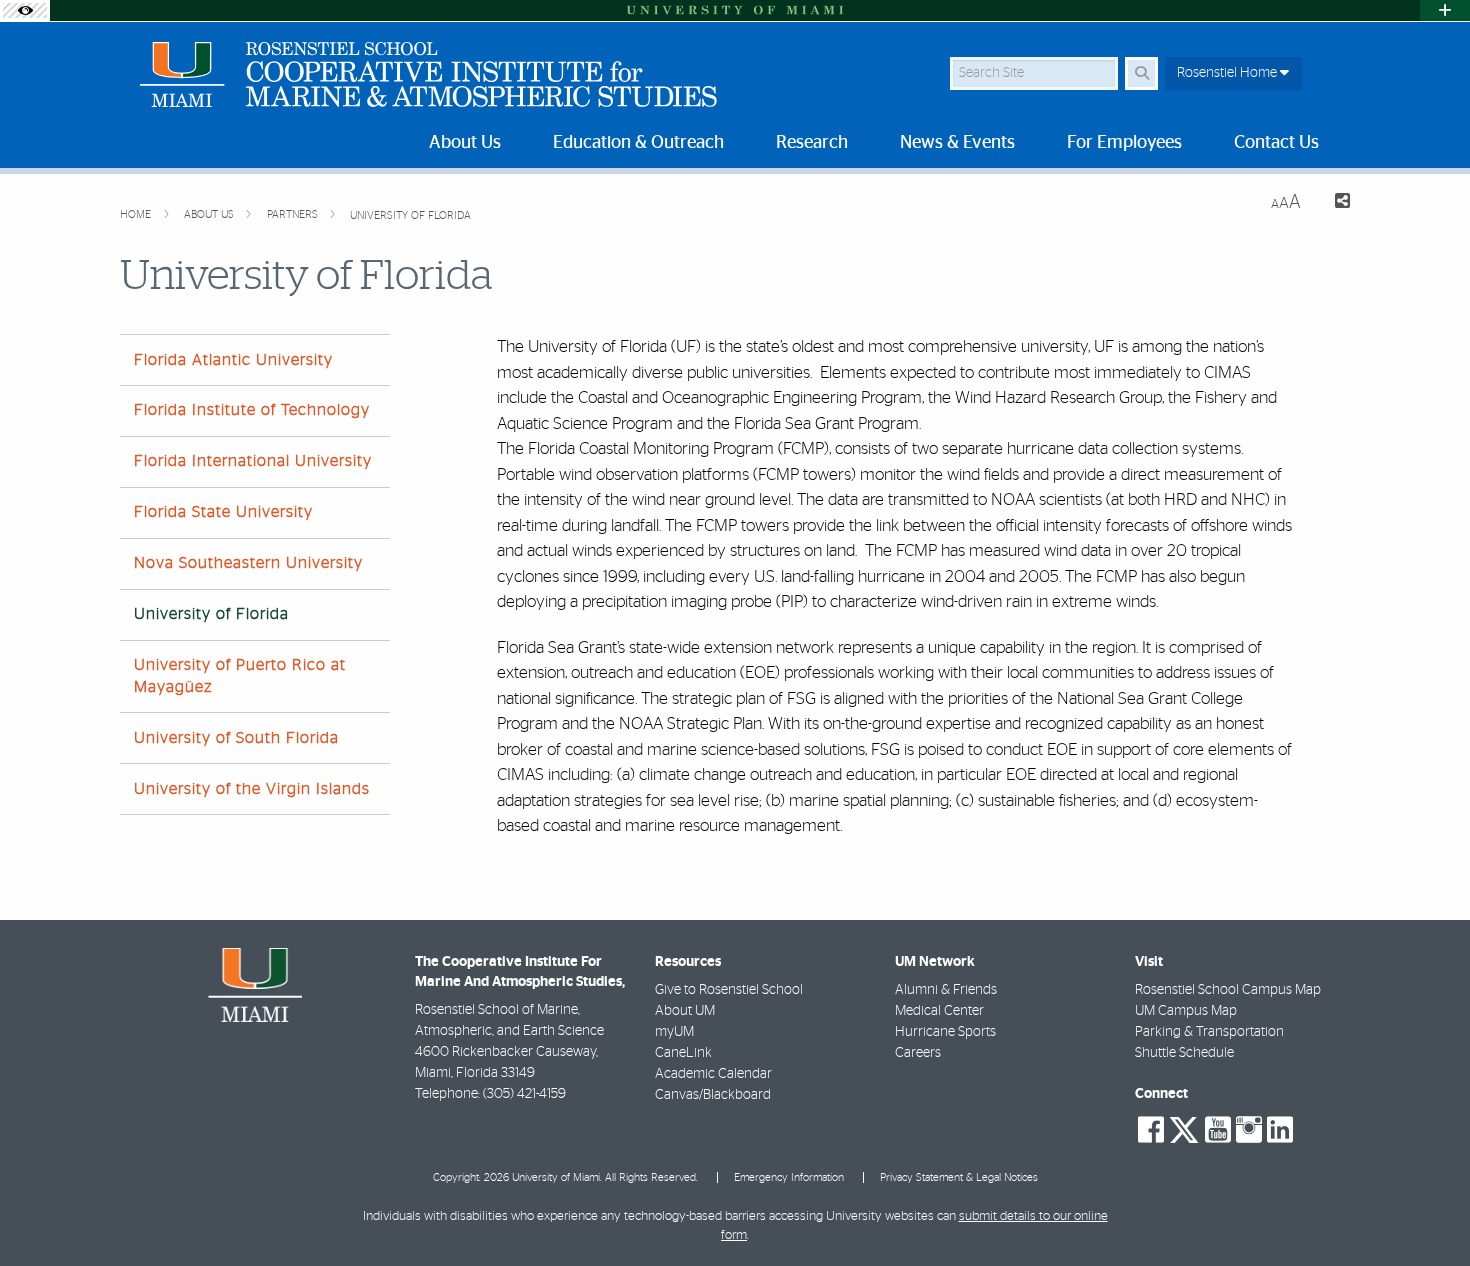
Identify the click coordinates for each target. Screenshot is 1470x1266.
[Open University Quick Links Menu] (1445, 10)
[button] (1426, 1210)
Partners (294, 214)
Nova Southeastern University (248, 563)
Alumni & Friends (946, 990)
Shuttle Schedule (1184, 1053)
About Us (210, 214)
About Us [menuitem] (465, 143)
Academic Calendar (713, 1074)
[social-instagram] (1249, 1130)
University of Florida (410, 215)
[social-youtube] (1218, 1130)
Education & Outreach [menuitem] (638, 143)
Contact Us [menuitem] (1276, 143)
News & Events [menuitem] (957, 143)
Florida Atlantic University (233, 360)
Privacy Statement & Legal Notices (959, 1177)
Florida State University (223, 512)
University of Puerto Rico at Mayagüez (240, 675)
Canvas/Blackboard (713, 1095)
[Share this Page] (1333, 203)
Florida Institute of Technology (252, 410)
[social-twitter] (1184, 1128)
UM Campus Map (1186, 1011)
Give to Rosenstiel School (729, 990)
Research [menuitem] (812, 143)
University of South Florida (236, 738)
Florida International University (253, 461)
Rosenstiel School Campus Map (1228, 990)
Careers (918, 1053)
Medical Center (939, 1011)
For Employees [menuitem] (1124, 143)
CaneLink (683, 1053)
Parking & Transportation (1209, 1032)
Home (137, 214)
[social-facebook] (1151, 1130)
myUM (674, 1032)
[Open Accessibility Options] (25, 10)
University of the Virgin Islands (252, 789)
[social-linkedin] (1280, 1130)
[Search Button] (1141, 73)
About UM (685, 1011)
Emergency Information (789, 1177)
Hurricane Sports (945, 1032)
